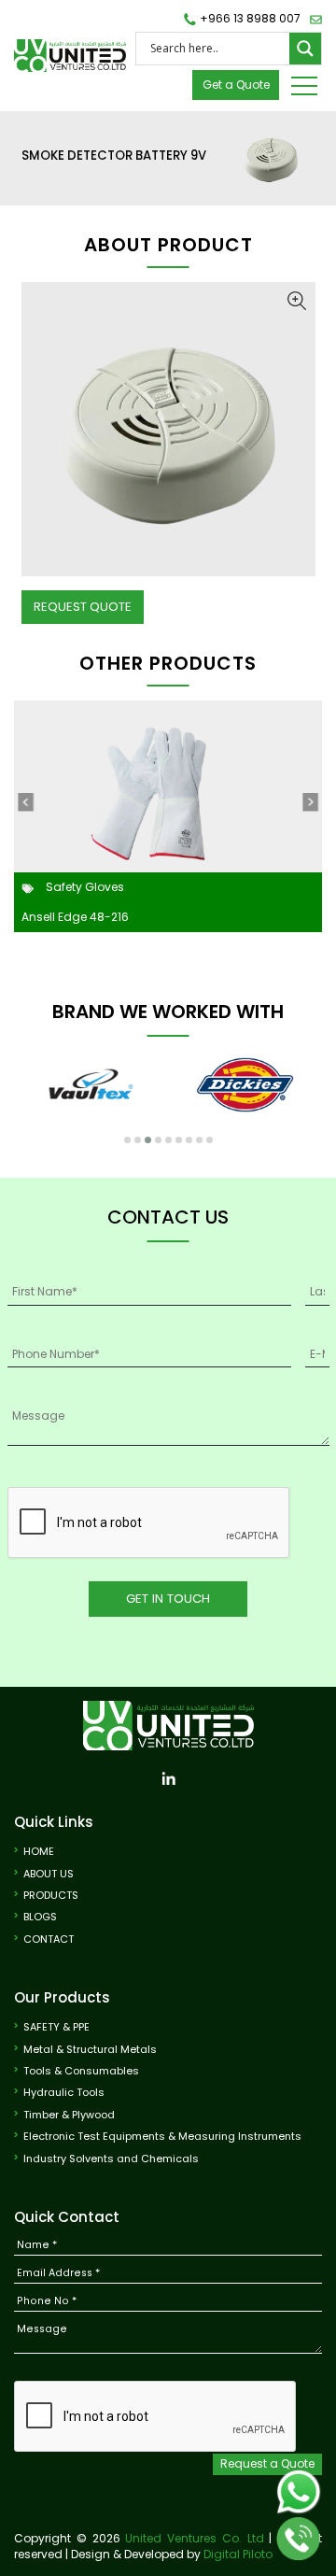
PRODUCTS (51, 1896)
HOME (39, 1852)
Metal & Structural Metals (90, 2050)
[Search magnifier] (305, 49)
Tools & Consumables (81, 2071)
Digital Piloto (238, 2554)
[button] (127, 1140)
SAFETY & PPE (56, 2027)
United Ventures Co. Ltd (194, 2538)
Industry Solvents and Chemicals (111, 2159)
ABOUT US (49, 1874)
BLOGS (40, 1917)
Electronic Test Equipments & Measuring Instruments (162, 2137)
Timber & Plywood (69, 2115)
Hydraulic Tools (64, 2093)
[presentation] (25, 802)
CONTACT (49, 1939)
